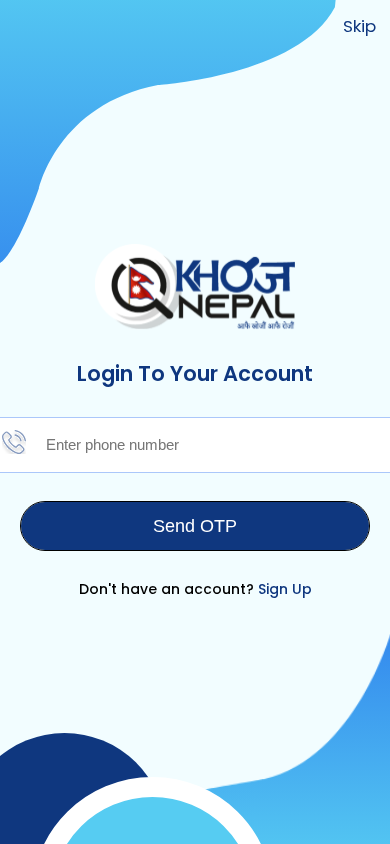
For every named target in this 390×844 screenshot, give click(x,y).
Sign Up (285, 589)
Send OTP (195, 526)
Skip (359, 26)
